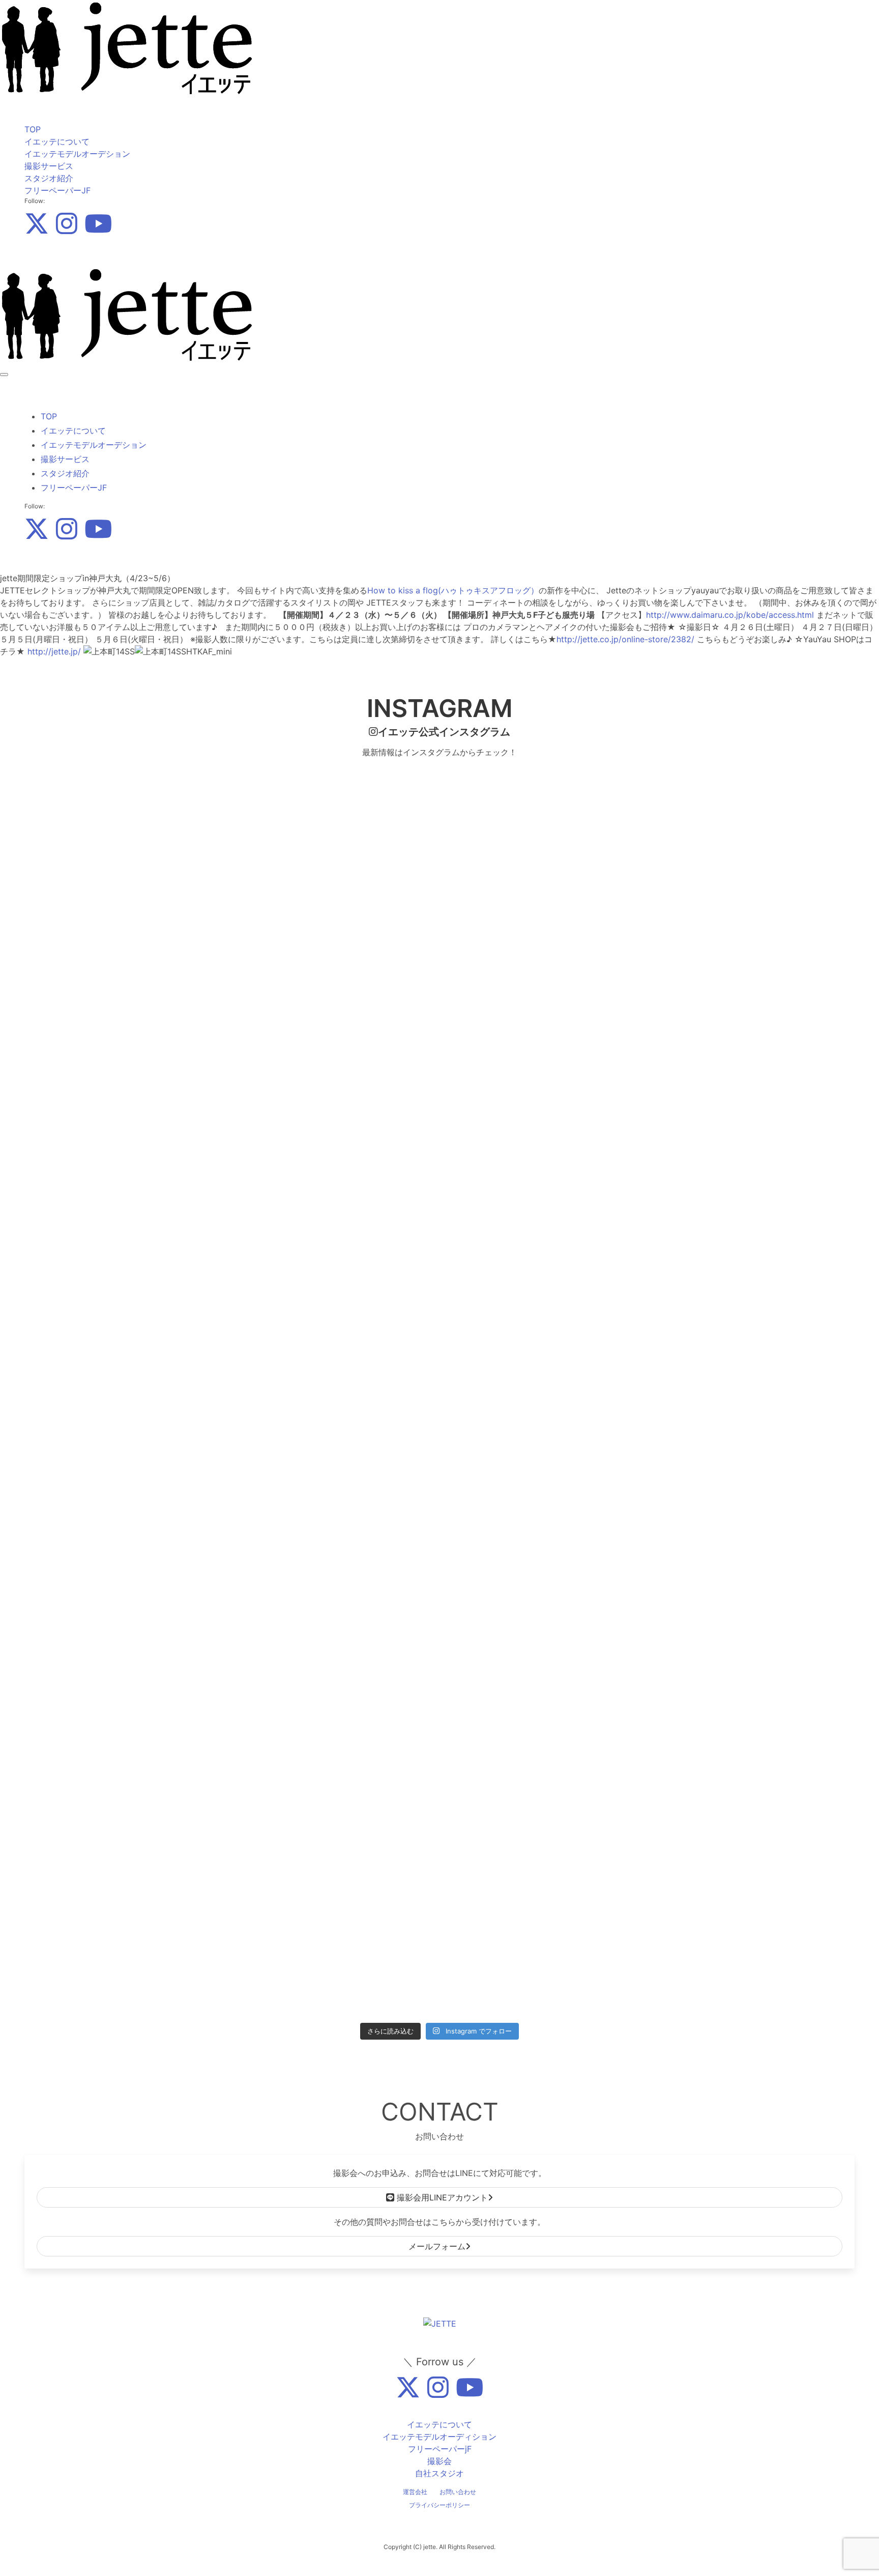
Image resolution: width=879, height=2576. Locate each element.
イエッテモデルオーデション (77, 154)
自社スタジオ (439, 2473)
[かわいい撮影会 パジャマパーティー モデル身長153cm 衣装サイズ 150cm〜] (753, 1100)
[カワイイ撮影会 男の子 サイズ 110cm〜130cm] (335, 1417)
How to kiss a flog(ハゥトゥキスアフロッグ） (453, 590)
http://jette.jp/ (54, 651)
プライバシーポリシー (439, 2505)
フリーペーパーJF (57, 190)
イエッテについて (57, 141)
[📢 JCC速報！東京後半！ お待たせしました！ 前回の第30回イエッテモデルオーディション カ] (753, 1837)
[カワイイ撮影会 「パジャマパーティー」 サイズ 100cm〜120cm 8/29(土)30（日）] (544, 1423)
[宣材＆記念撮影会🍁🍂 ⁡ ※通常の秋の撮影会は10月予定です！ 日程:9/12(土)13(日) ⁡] (126, 876)
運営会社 (415, 2492)
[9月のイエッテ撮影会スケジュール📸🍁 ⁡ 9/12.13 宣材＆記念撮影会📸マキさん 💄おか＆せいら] (126, 1034)
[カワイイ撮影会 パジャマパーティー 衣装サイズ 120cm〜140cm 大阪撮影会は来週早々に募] (126, 1429)
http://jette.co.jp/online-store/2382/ (625, 639)
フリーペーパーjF (440, 2449)
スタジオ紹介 (49, 178)
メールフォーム (437, 2246)
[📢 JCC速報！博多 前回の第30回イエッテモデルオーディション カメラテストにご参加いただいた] (753, 1551)
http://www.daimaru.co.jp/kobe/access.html (730, 615)
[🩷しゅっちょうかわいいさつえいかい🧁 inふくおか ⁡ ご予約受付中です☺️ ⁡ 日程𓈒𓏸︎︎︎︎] (544, 1739)
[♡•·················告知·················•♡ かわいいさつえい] (544, 1247)
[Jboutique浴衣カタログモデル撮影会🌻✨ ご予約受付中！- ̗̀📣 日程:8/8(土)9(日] (126, 1855)
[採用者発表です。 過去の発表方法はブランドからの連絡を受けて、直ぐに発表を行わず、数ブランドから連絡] (753, 1016)
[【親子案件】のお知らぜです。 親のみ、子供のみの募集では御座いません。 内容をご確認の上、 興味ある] (544, 1028)
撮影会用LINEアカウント (441, 2197)
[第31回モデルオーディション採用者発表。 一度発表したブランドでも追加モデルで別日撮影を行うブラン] (544, 797)
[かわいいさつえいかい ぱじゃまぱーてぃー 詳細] (335, 1094)
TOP (33, 129)
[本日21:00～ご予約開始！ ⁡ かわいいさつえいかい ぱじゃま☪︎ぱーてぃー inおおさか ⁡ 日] (126, 1241)
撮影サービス (49, 166)
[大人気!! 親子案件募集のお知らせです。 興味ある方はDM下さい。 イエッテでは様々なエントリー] (753, 803)
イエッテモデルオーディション (439, 2437)
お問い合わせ (458, 2492)
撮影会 (439, 2461)
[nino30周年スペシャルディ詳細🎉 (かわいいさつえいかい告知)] (335, 785)
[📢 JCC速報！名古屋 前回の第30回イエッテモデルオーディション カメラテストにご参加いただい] (335, 1831)
